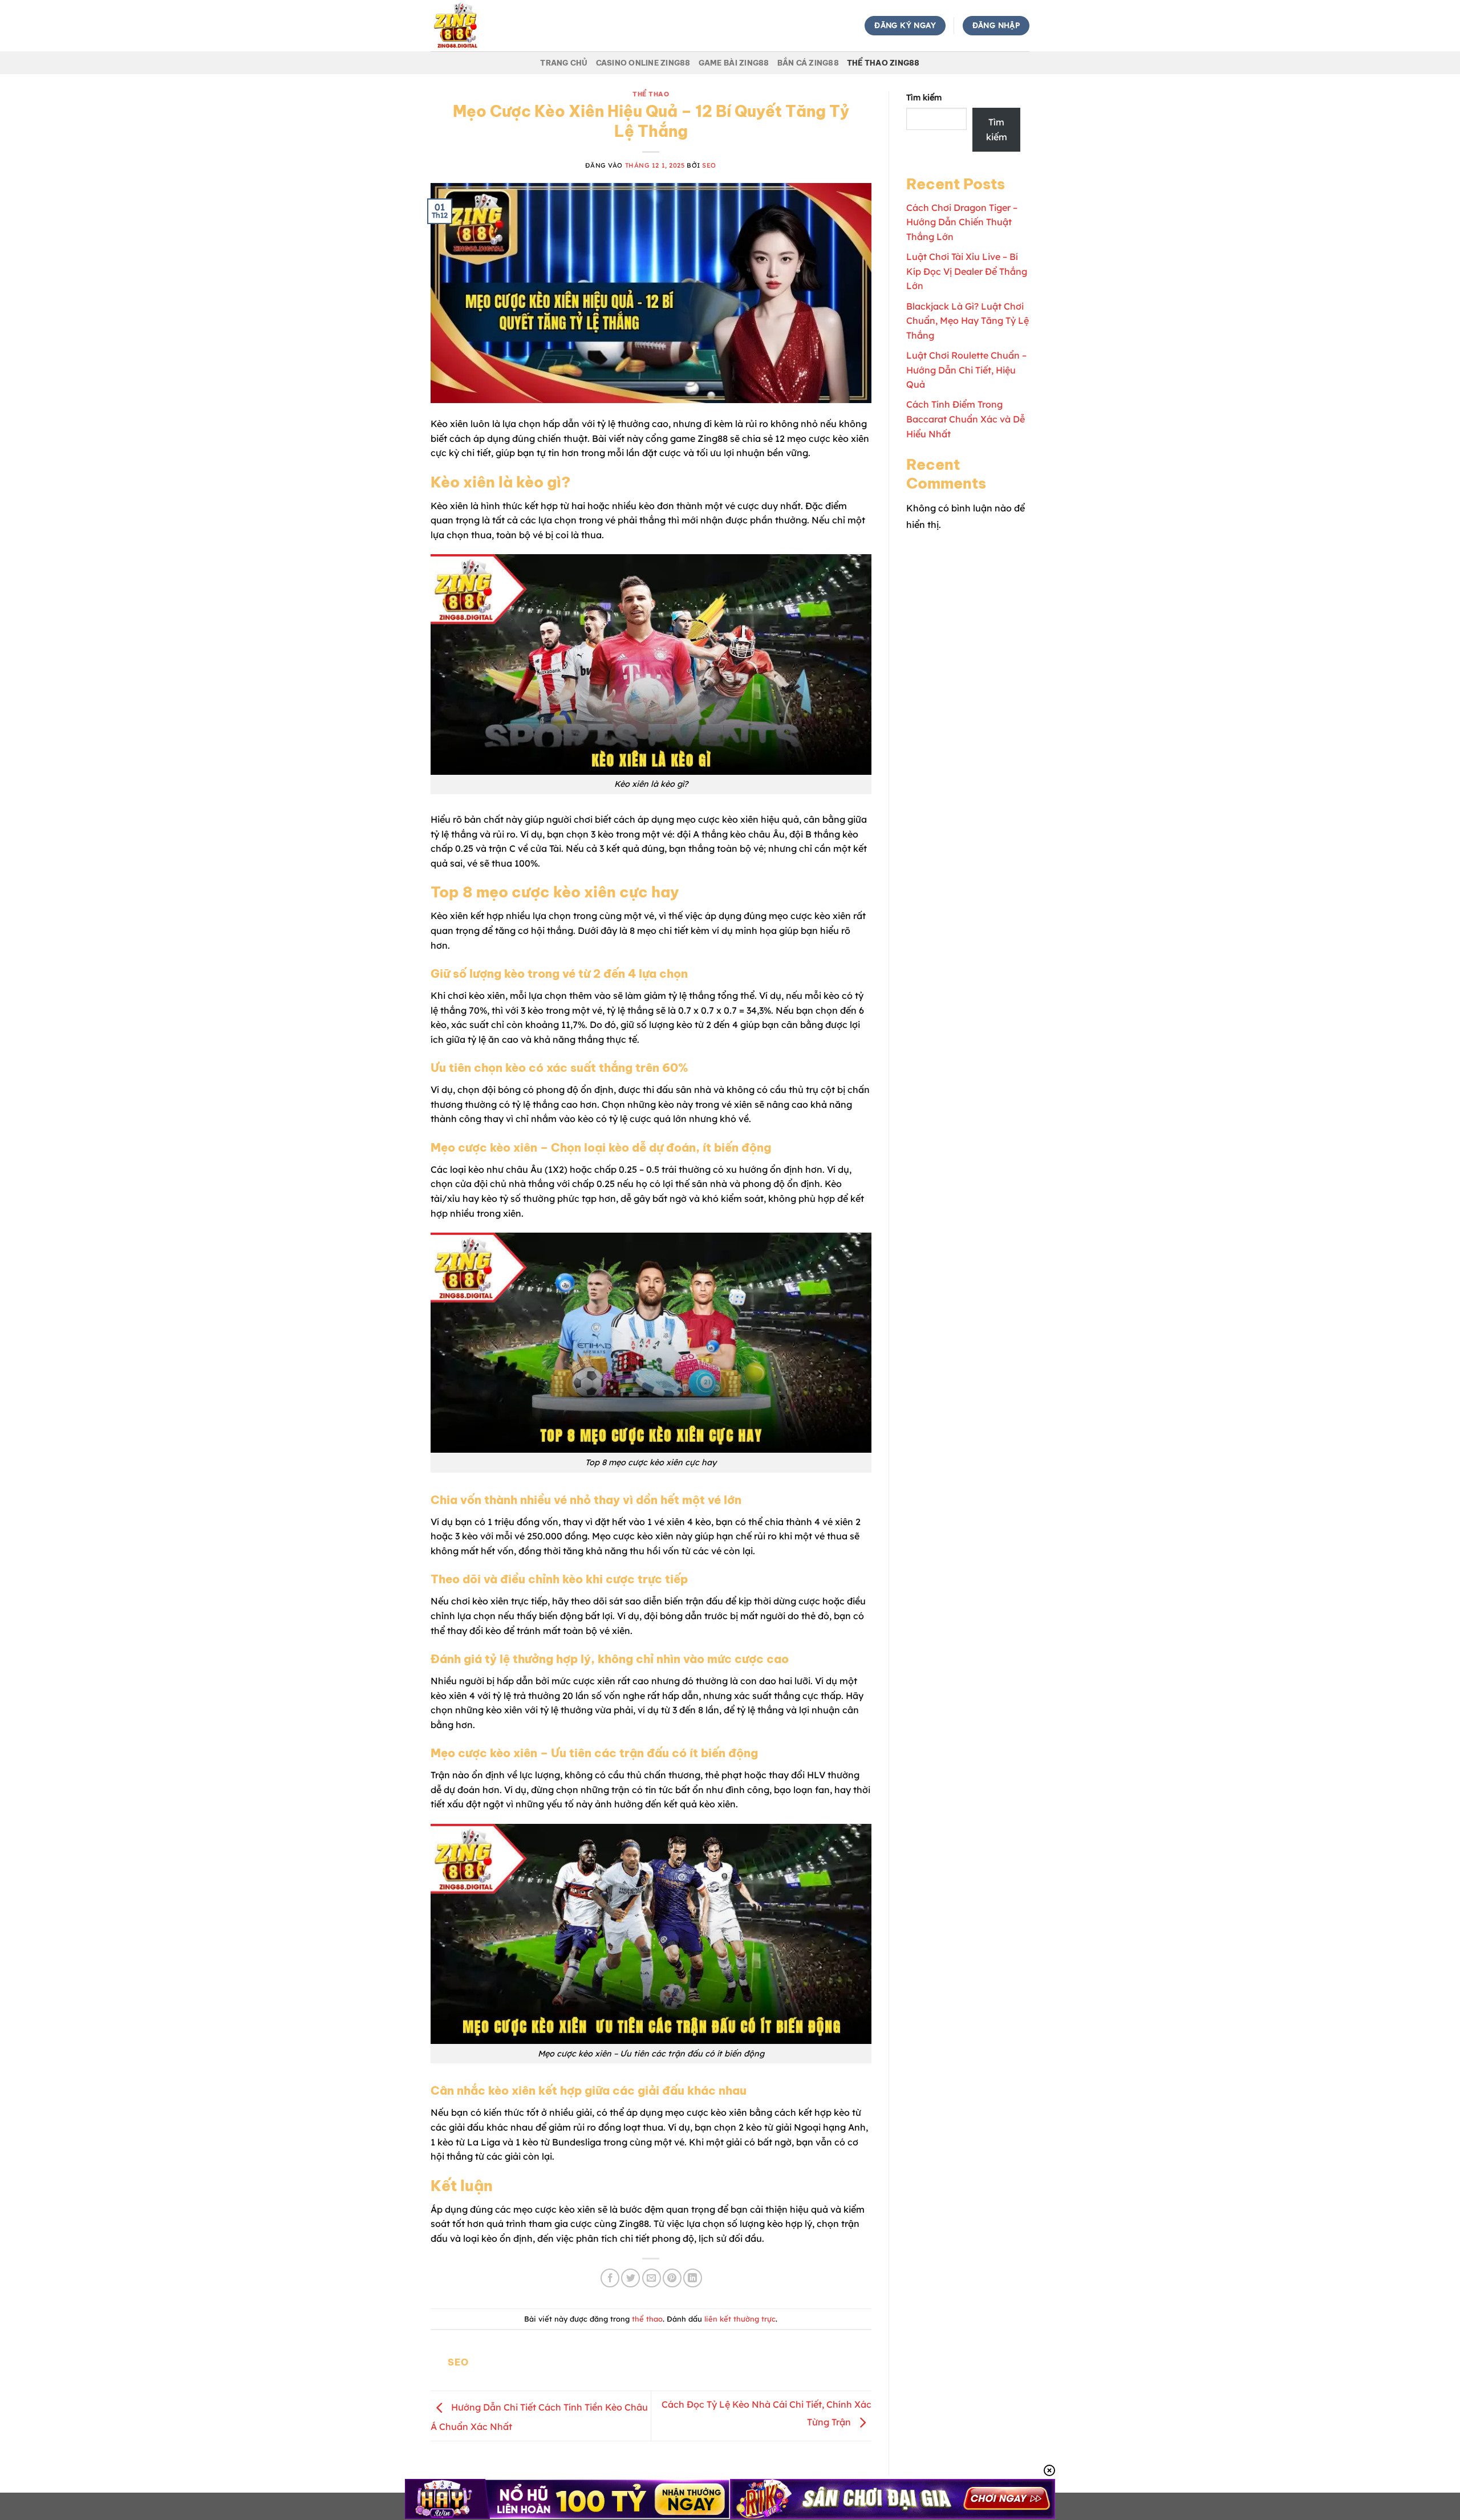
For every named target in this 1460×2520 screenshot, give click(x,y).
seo (709, 165)
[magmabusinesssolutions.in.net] (488, 26)
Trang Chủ (564, 63)
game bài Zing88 (734, 63)
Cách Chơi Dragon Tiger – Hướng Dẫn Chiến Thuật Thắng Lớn (962, 222)
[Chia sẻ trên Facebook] (610, 2278)
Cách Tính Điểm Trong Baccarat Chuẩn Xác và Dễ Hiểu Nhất (966, 419)
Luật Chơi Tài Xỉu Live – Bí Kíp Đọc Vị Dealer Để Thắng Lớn (967, 271)
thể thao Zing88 (883, 63)
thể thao (651, 94)
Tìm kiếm (924, 97)
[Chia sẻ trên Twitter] (630, 2278)
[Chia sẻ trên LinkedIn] (693, 2278)
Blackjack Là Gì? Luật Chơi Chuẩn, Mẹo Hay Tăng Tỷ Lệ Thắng (968, 321)
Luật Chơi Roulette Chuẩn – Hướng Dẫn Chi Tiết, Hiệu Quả (966, 370)
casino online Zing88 (643, 63)
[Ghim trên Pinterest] (672, 2278)
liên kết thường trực (740, 2319)
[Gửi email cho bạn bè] (652, 2278)
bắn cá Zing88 (808, 63)
